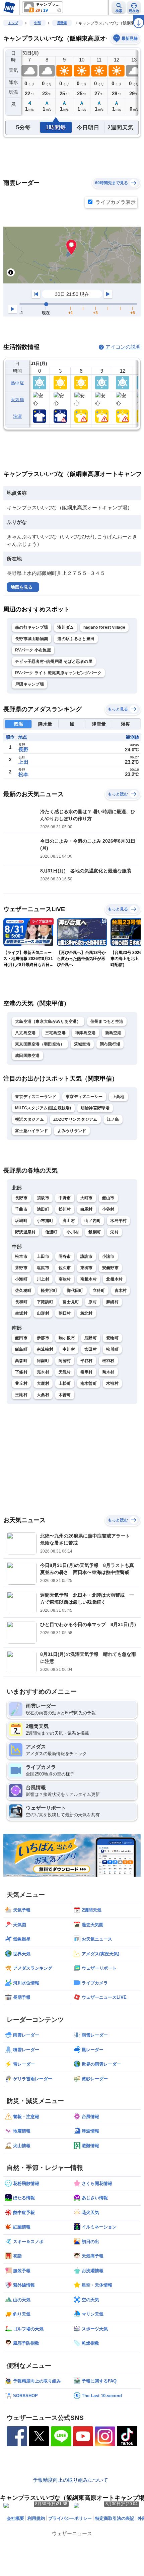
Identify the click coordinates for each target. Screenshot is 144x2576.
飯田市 (21, 1338)
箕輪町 (112, 1338)
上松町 (65, 1383)
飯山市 (108, 1198)
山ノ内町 (93, 1221)
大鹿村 (43, 1383)
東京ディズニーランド (36, 1097)
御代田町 (75, 1291)
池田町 (43, 1209)
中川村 (69, 1349)
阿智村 (65, 1361)
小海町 (21, 1279)
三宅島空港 (56, 1033)
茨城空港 (82, 1044)
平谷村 (87, 1361)
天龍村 (65, 1372)
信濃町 (51, 1232)
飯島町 (21, 1349)
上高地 (118, 1097)
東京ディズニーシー (84, 1097)
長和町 (21, 1302)
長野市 (21, 1198)
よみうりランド (72, 1131)
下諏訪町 (45, 1302)
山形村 (43, 1313)
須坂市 (43, 1198)
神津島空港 (85, 1033)
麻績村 (112, 1302)
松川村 (65, 1209)
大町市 (87, 1198)
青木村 (121, 1291)
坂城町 (21, 1221)
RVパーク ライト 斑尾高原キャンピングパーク (58, 673)
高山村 (69, 1221)
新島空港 (113, 1033)
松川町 (112, 1349)
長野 (23, 750)
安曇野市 (110, 1268)
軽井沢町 (49, 1291)
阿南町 (43, 1361)
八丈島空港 (25, 1033)
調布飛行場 (110, 1044)
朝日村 (65, 1313)
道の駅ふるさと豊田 (76, 639)
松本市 (21, 1256)
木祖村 (112, 1383)
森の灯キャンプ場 (31, 627)
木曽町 (65, 1395)
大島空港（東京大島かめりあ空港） (48, 1021)
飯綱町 (95, 1232)
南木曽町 (89, 1383)
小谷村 (108, 1209)
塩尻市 (43, 1268)
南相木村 (89, 1279)
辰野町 (91, 1338)
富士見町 (71, 1302)
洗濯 (18, 416)
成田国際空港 (27, 1056)
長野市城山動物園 (31, 639)
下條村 (21, 1372)
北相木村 (114, 1279)
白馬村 (87, 1209)
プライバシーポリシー (70, 2518)
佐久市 (65, 1268)
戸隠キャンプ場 (29, 684)
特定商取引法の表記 (115, 2518)
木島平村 (118, 1221)
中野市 (65, 1198)
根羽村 (108, 1361)
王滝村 (21, 1395)
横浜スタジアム (29, 1119)
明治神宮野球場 (95, 1108)
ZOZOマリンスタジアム (75, 1119)
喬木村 (108, 1372)
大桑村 (43, 1395)
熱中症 (17, 383)
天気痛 (17, 400)
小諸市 (108, 1256)
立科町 (99, 1291)
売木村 (43, 1372)
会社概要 (15, 2518)
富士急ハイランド (31, 1131)
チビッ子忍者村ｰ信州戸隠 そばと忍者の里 (54, 661)
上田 (23, 762)
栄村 (114, 1232)
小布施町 (45, 1221)
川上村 (43, 1279)
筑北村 (87, 1313)
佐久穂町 (23, 1291)
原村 (93, 1302)
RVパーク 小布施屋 (33, 650)
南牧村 (65, 1279)
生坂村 (21, 1313)
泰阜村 (87, 1372)
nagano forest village (104, 627)
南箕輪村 (45, 1349)
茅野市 (21, 1268)
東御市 (87, 1268)
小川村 (73, 1232)
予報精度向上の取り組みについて (70, 2480)
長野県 (62, 23)
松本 (23, 774)
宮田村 (91, 1349)
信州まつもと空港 (107, 1021)
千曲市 (21, 1209)
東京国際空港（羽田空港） (40, 1044)
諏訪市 (87, 1256)
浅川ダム (65, 627)
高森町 (21, 1361)
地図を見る (22, 587)
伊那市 (43, 1338)
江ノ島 (113, 1119)
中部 (38, 23)
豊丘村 (21, 1383)
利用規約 (36, 2518)
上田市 (43, 1256)
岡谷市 (65, 1256)
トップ (13, 23)
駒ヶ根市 (67, 1338)
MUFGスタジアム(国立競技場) (43, 1108)
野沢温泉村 (25, 1232)
